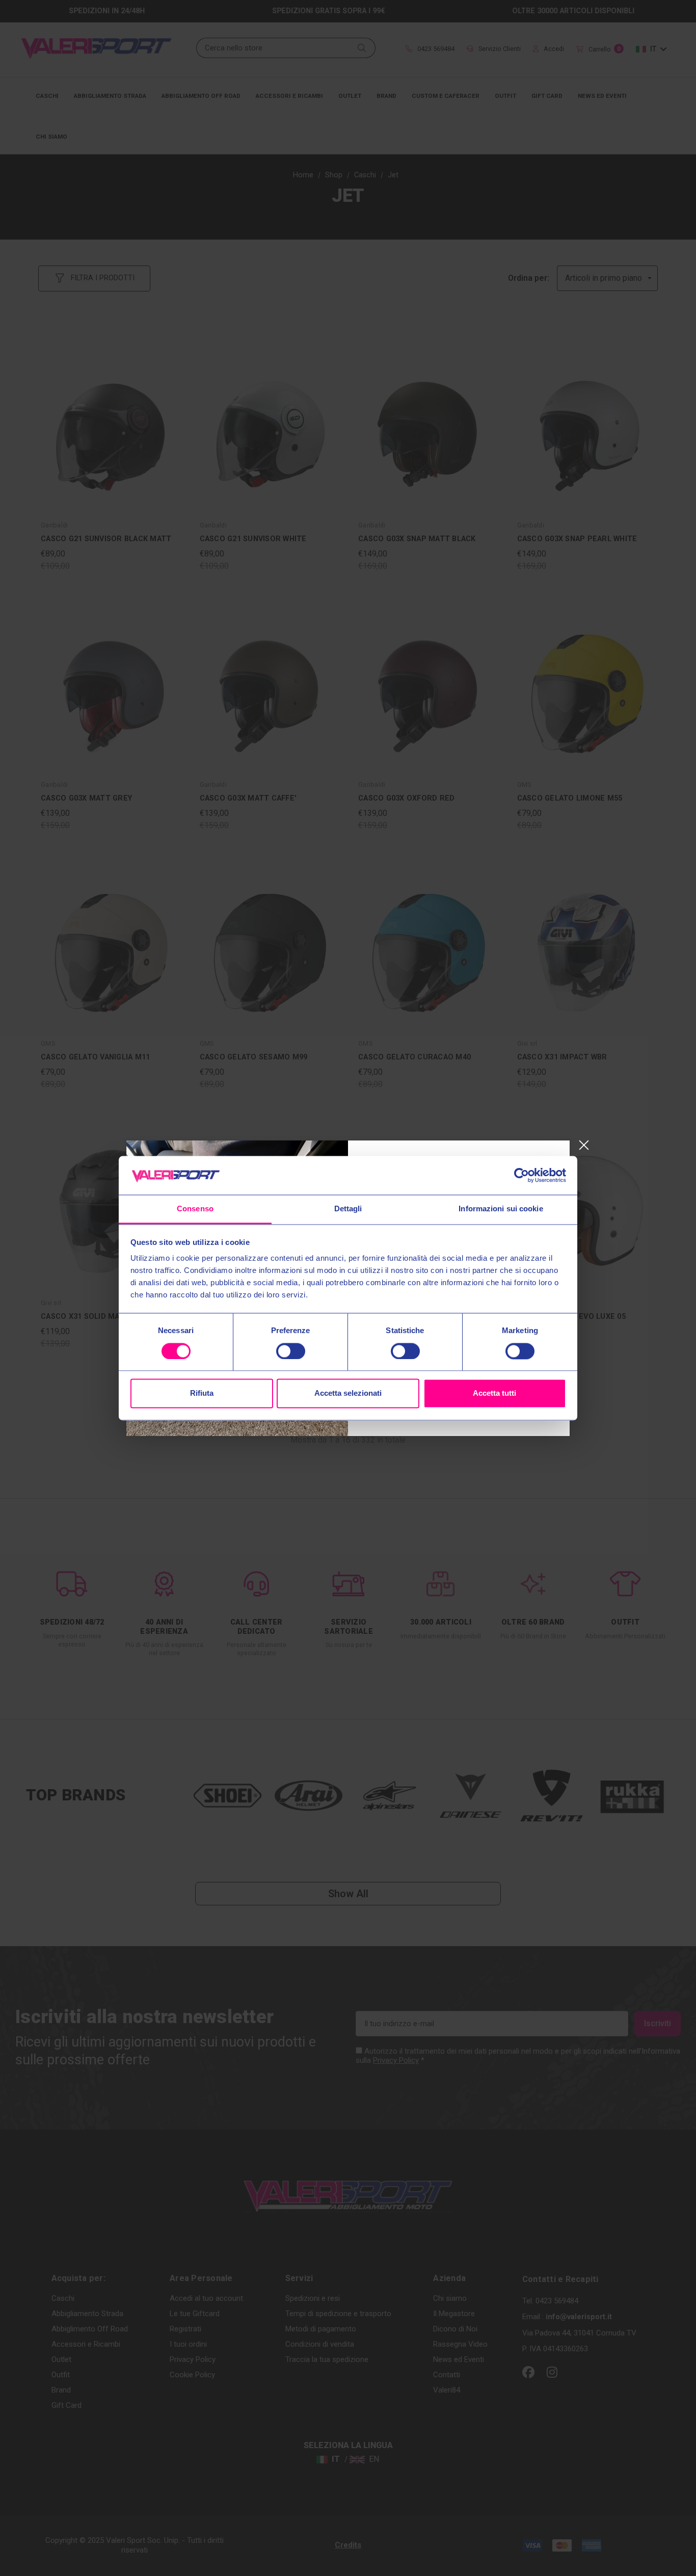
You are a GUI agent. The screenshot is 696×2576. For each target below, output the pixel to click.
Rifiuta (202, 1393)
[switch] (291, 1351)
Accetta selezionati (348, 1393)
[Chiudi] (584, 1145)
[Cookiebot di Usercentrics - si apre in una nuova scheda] (521, 1175)
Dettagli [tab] (348, 1209)
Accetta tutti (494, 1393)
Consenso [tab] (195, 1209)
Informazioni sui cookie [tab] (501, 1209)
